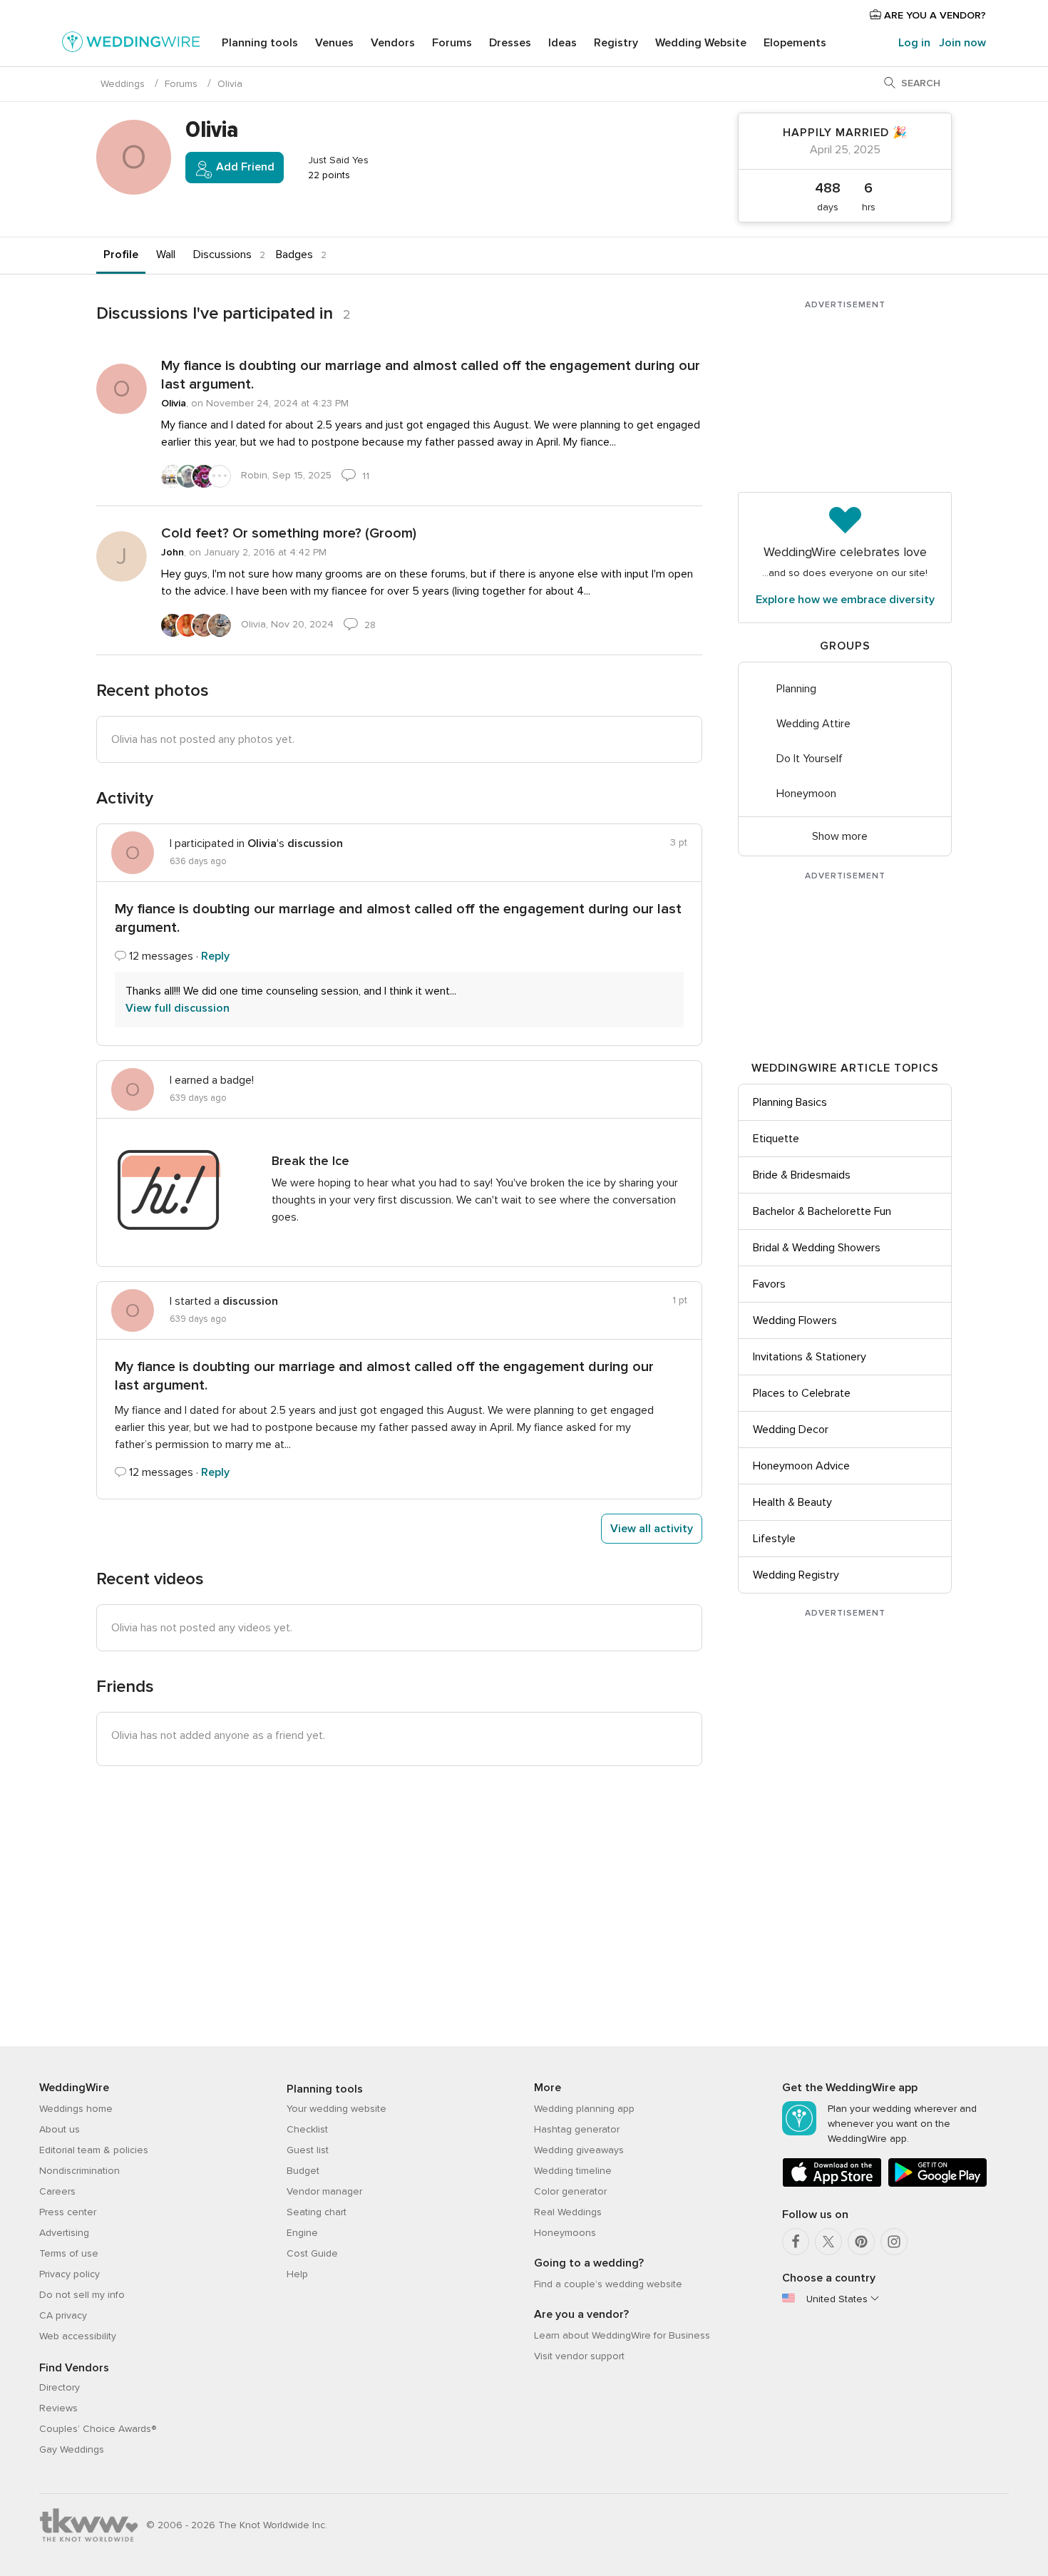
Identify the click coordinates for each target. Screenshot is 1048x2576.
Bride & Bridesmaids (802, 1175)
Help (297, 2274)
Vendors (393, 43)
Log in (914, 43)
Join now (962, 43)
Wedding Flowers (795, 1320)
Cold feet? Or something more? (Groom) (289, 533)
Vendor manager (324, 2191)
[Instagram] (894, 2242)
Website (701, 43)
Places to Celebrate (802, 1393)
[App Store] (832, 2184)
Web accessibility (78, 2336)
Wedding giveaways (579, 2150)
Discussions (222, 255)
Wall (166, 255)
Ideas (562, 43)
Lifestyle (774, 1539)
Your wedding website (337, 2109)
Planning (796, 689)
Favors (769, 1284)
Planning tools (260, 43)
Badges (294, 255)
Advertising (64, 2233)
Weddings (123, 84)
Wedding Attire (813, 724)
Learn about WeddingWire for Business (622, 2335)
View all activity (652, 1529)
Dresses (510, 43)
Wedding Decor (791, 1430)
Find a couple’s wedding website (608, 2284)
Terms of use (69, 2253)
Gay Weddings (72, 2449)
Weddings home (76, 2109)
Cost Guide (312, 2253)
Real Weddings (568, 2212)
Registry (616, 43)
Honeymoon (806, 794)
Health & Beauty (792, 1502)
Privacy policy (70, 2274)
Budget (303, 2171)
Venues (334, 43)
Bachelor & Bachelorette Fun (822, 1211)
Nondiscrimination (79, 2171)
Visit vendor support (579, 2356)
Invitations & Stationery (810, 1357)
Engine (302, 2233)
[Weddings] (131, 44)
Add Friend (244, 167)
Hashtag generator (577, 2129)
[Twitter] (828, 2242)
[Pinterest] (861, 2242)
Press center (68, 2212)
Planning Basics (790, 1102)
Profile (121, 255)
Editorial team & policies (94, 2150)
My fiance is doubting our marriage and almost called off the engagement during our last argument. (431, 375)
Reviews (58, 2408)
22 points (328, 175)
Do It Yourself (810, 759)
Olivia (174, 403)
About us (60, 2129)
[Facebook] (796, 2242)
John (173, 552)
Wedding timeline (573, 2171)
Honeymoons (565, 2233)
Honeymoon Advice (801, 1466)
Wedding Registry (796, 1575)
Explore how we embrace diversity (845, 600)
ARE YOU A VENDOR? (934, 15)
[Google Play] (937, 2184)
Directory (60, 2387)
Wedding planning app (584, 2109)
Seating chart (317, 2212)
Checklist (307, 2129)
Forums (452, 43)
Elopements (795, 43)
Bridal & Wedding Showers (817, 1248)
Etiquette (776, 1139)
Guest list (308, 2150)
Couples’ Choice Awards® (98, 2429)
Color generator (570, 2191)
